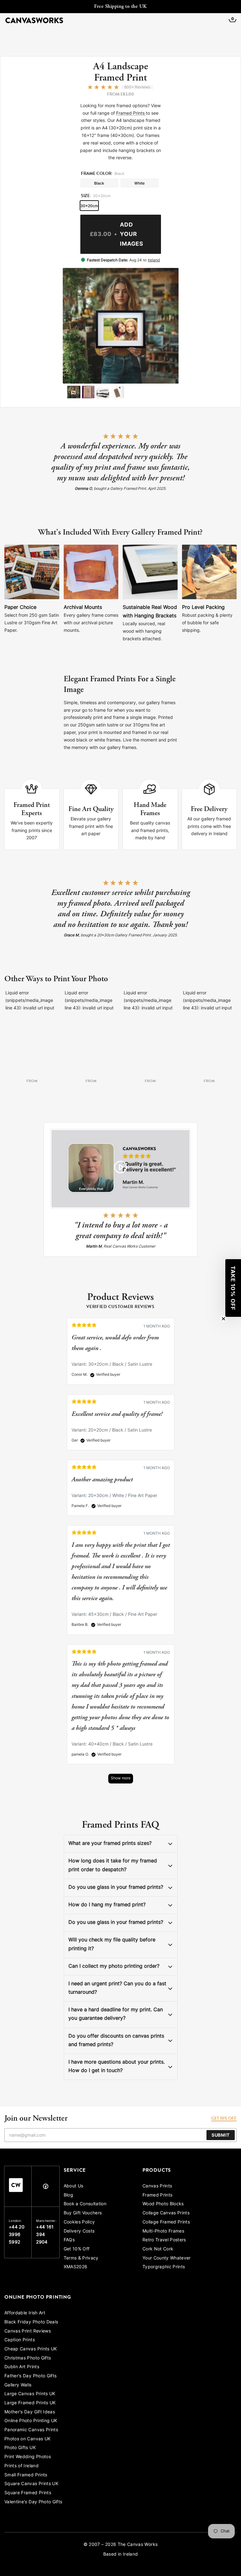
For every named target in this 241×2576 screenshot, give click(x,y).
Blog (68, 2195)
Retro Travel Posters (164, 2240)
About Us (74, 2186)
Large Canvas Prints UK (30, 2394)
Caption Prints (20, 2340)
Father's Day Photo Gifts (30, 2376)
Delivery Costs (79, 2231)
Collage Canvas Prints (166, 2213)
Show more (121, 1778)
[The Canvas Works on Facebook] (46, 2188)
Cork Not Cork (158, 2249)
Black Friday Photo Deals (31, 2322)
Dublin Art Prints (22, 2367)
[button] (233, 1288)
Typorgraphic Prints (164, 2267)
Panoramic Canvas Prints (31, 2430)
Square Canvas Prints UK (31, 2484)
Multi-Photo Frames (163, 2231)
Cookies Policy (79, 2222)
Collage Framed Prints (166, 2222)
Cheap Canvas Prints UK (31, 2349)
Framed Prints (131, 114)
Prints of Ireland (21, 2466)
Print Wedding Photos (28, 2457)
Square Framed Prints (28, 2493)
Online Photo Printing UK (31, 2421)
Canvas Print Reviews (28, 2331)
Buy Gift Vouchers (83, 2213)
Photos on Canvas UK (28, 2439)
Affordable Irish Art (25, 2313)
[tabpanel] (121, 1554)
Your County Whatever (167, 2258)
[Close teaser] (223, 1319)
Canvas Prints (157, 2186)
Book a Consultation (85, 2204)
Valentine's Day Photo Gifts (33, 2502)
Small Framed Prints (26, 2475)
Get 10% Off (77, 2249)
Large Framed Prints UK (30, 2403)
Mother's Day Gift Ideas (30, 2412)
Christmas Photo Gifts (28, 2358)
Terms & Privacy (81, 2258)
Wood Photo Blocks (163, 2204)
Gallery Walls (18, 2385)
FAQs (69, 2240)
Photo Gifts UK (20, 2448)
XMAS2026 (76, 2267)
